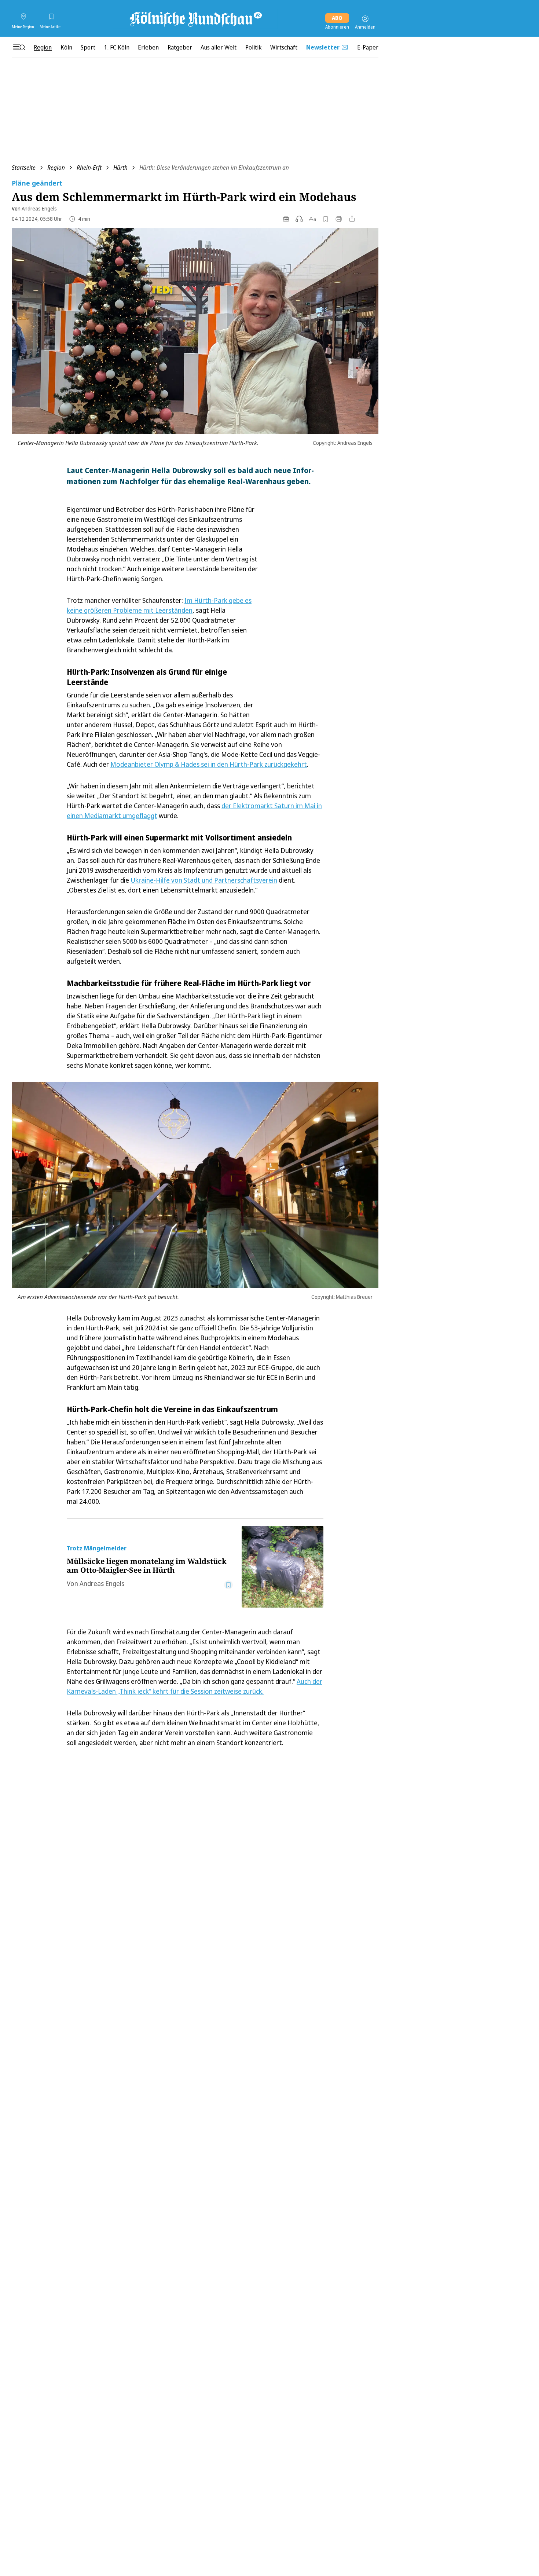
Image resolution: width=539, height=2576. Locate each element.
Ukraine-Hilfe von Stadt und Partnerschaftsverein (204, 880)
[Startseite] (195, 19)
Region (56, 168)
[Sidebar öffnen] (19, 47)
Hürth (120, 168)
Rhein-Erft (89, 168)
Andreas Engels (39, 208)
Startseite (24, 168)
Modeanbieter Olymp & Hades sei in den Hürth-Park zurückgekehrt (209, 764)
